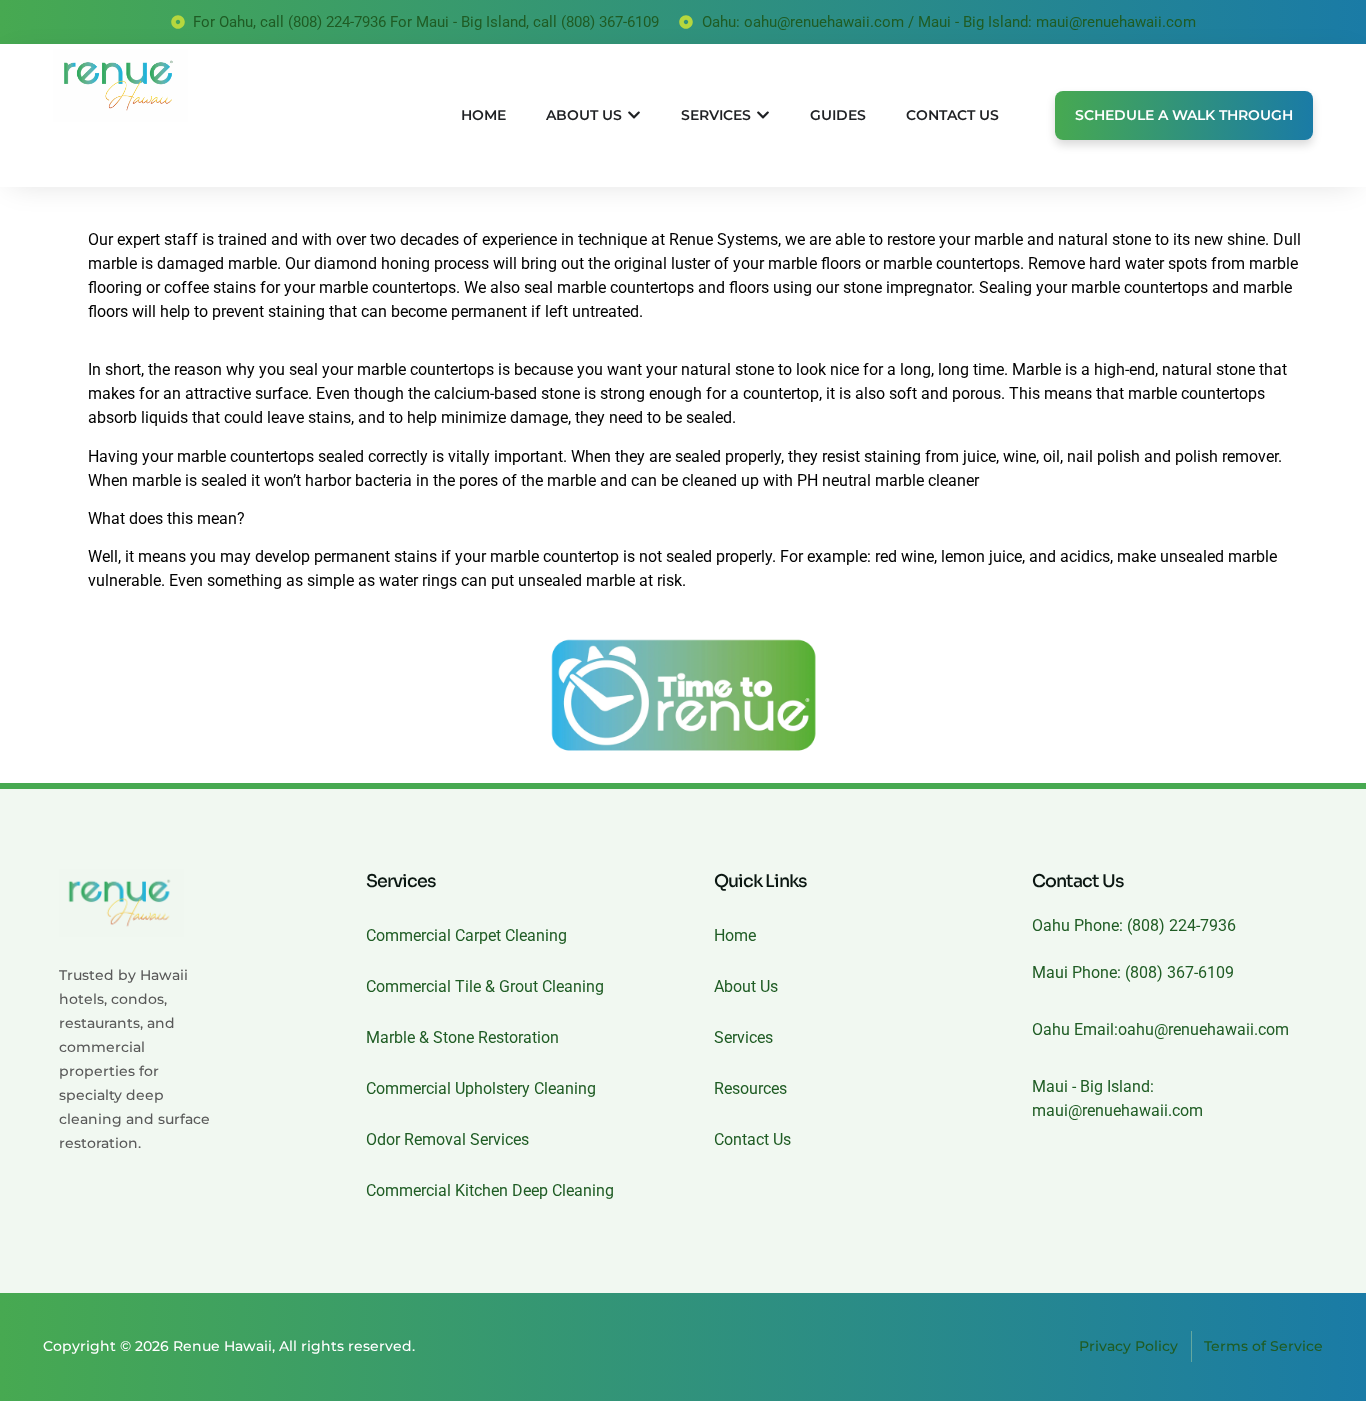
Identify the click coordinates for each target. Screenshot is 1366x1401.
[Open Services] (763, 115)
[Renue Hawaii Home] (176, 85)
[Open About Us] (634, 115)
